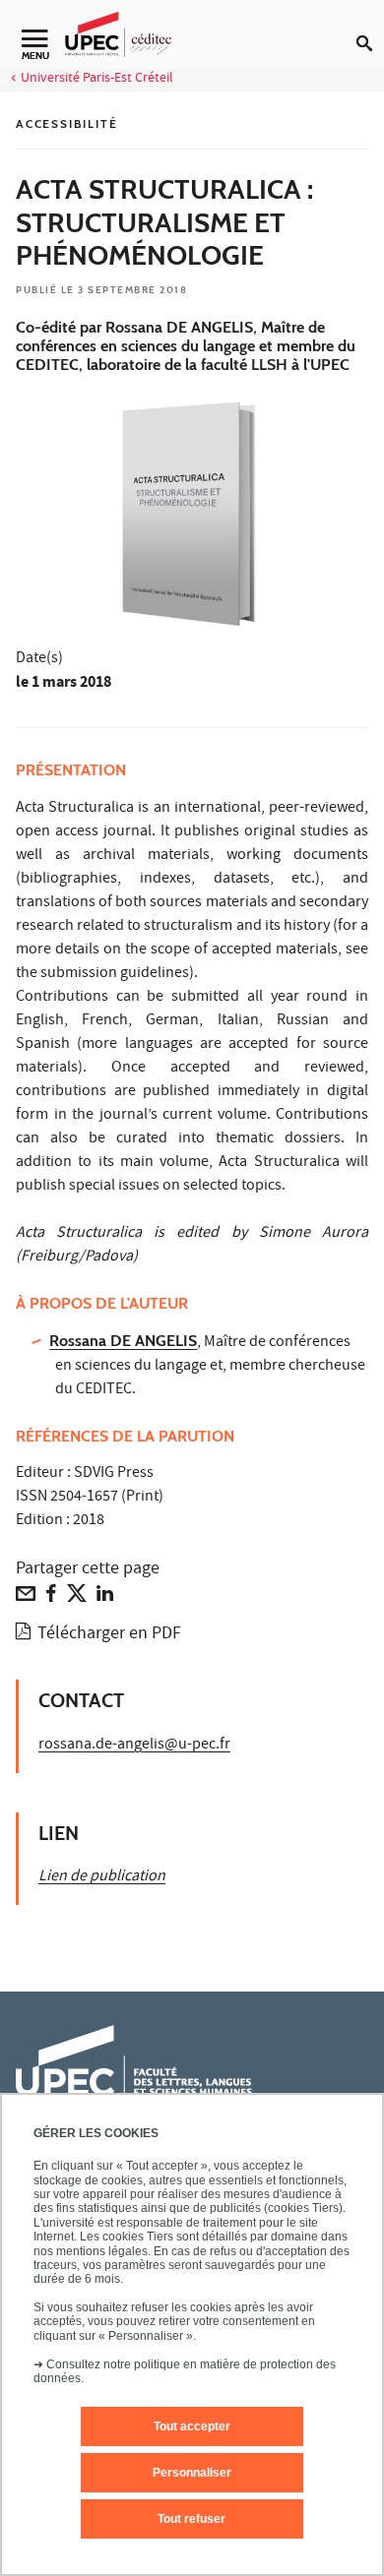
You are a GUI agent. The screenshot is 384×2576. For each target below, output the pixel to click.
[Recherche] (370, 28)
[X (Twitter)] (77, 1598)
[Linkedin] (105, 1598)
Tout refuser (192, 2519)
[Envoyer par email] (26, 1598)
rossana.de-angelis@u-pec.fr (134, 1746)
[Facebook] (51, 1598)
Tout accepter (192, 2426)
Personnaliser (192, 2473)
